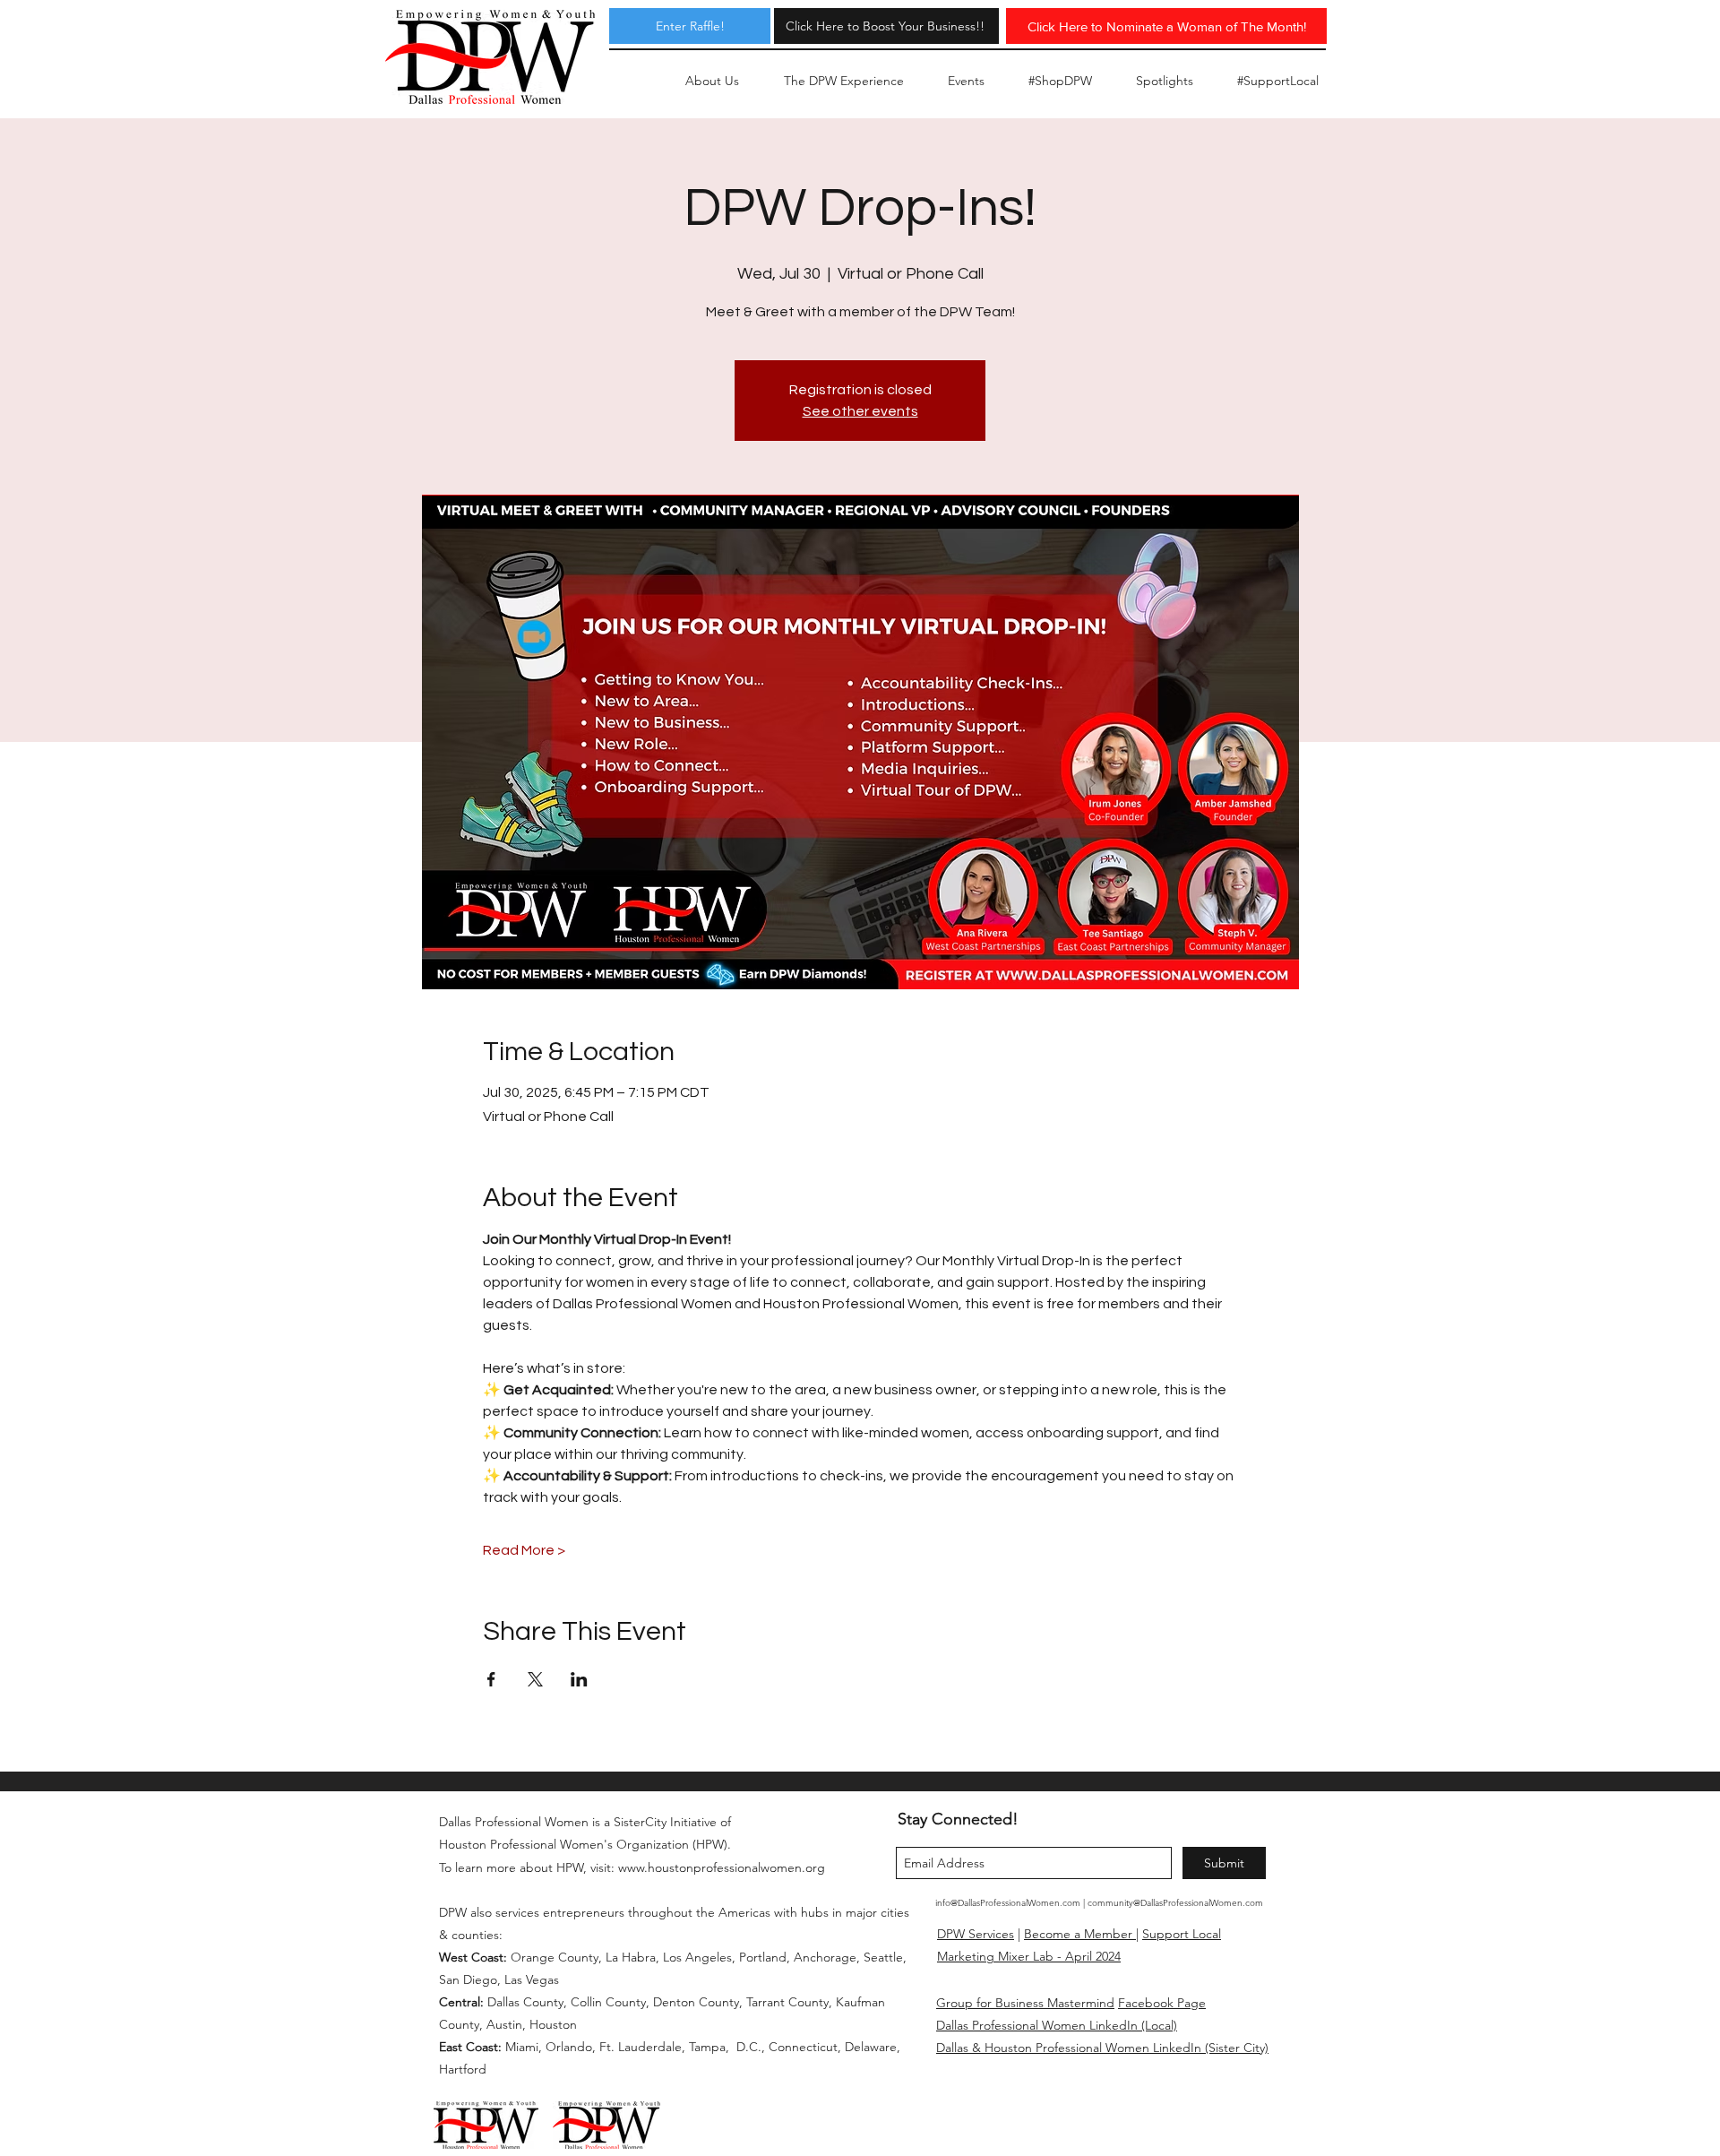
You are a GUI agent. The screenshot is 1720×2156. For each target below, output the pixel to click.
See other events (860, 411)
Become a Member (1080, 1934)
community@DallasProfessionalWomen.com (1175, 1903)
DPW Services (976, 1934)
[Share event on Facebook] (491, 1679)
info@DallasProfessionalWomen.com (1008, 1903)
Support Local (1182, 1934)
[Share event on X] (535, 1679)
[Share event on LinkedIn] (579, 1679)
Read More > (524, 1550)
